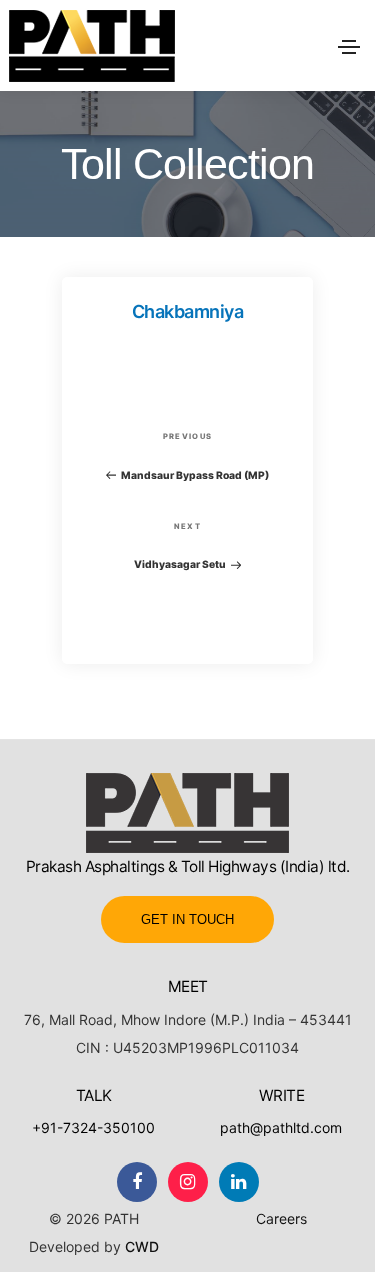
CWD (142, 1246)
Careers (281, 1218)
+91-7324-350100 (93, 1127)
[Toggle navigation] (349, 47)
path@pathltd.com (281, 1127)
